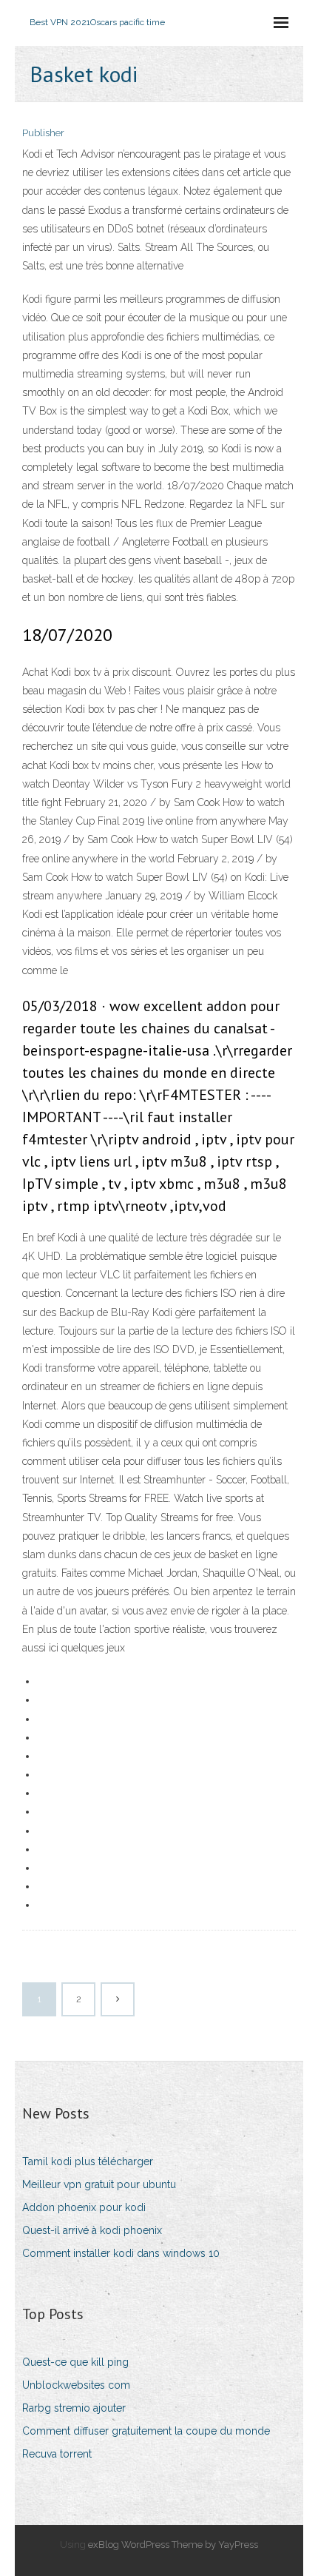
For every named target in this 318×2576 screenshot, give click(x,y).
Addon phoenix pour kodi (84, 2207)
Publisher (43, 133)
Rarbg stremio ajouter (74, 2408)
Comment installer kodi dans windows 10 (121, 2253)
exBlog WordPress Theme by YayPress (173, 2545)
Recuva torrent (57, 2454)
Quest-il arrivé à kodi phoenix (92, 2230)
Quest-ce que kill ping (75, 2362)
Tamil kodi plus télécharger (88, 2161)
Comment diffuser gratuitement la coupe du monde (146, 2431)
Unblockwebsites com (76, 2385)
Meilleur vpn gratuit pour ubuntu (99, 2184)
